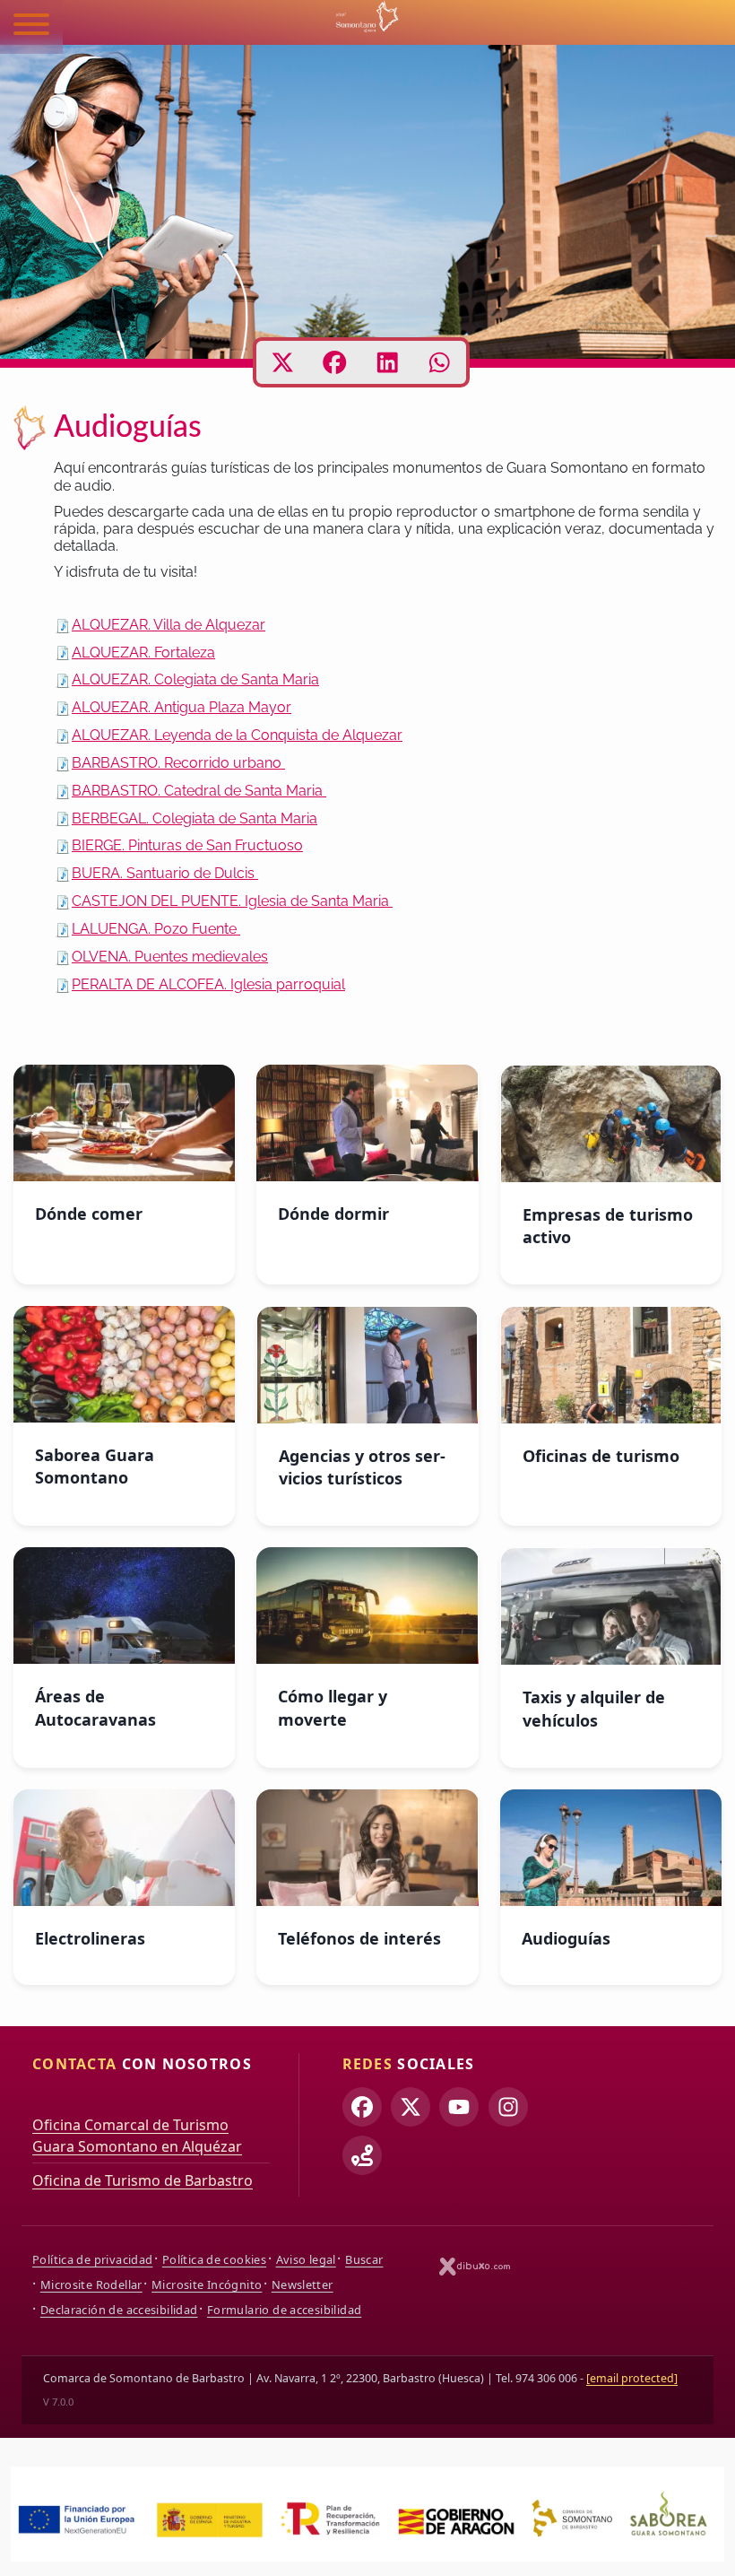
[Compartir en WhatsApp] (440, 362)
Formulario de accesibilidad (284, 2310)
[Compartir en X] (283, 362)
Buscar (364, 2259)
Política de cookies (214, 2259)
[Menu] (31, 27)
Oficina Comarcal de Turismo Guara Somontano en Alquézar (137, 2136)
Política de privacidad (92, 2259)
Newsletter (303, 2284)
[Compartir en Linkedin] (388, 362)
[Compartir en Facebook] (335, 362)
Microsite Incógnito (207, 2284)
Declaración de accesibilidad (119, 2310)
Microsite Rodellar (91, 2284)
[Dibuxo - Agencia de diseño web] (475, 2266)
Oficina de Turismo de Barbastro (143, 2180)
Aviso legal (306, 2259)
